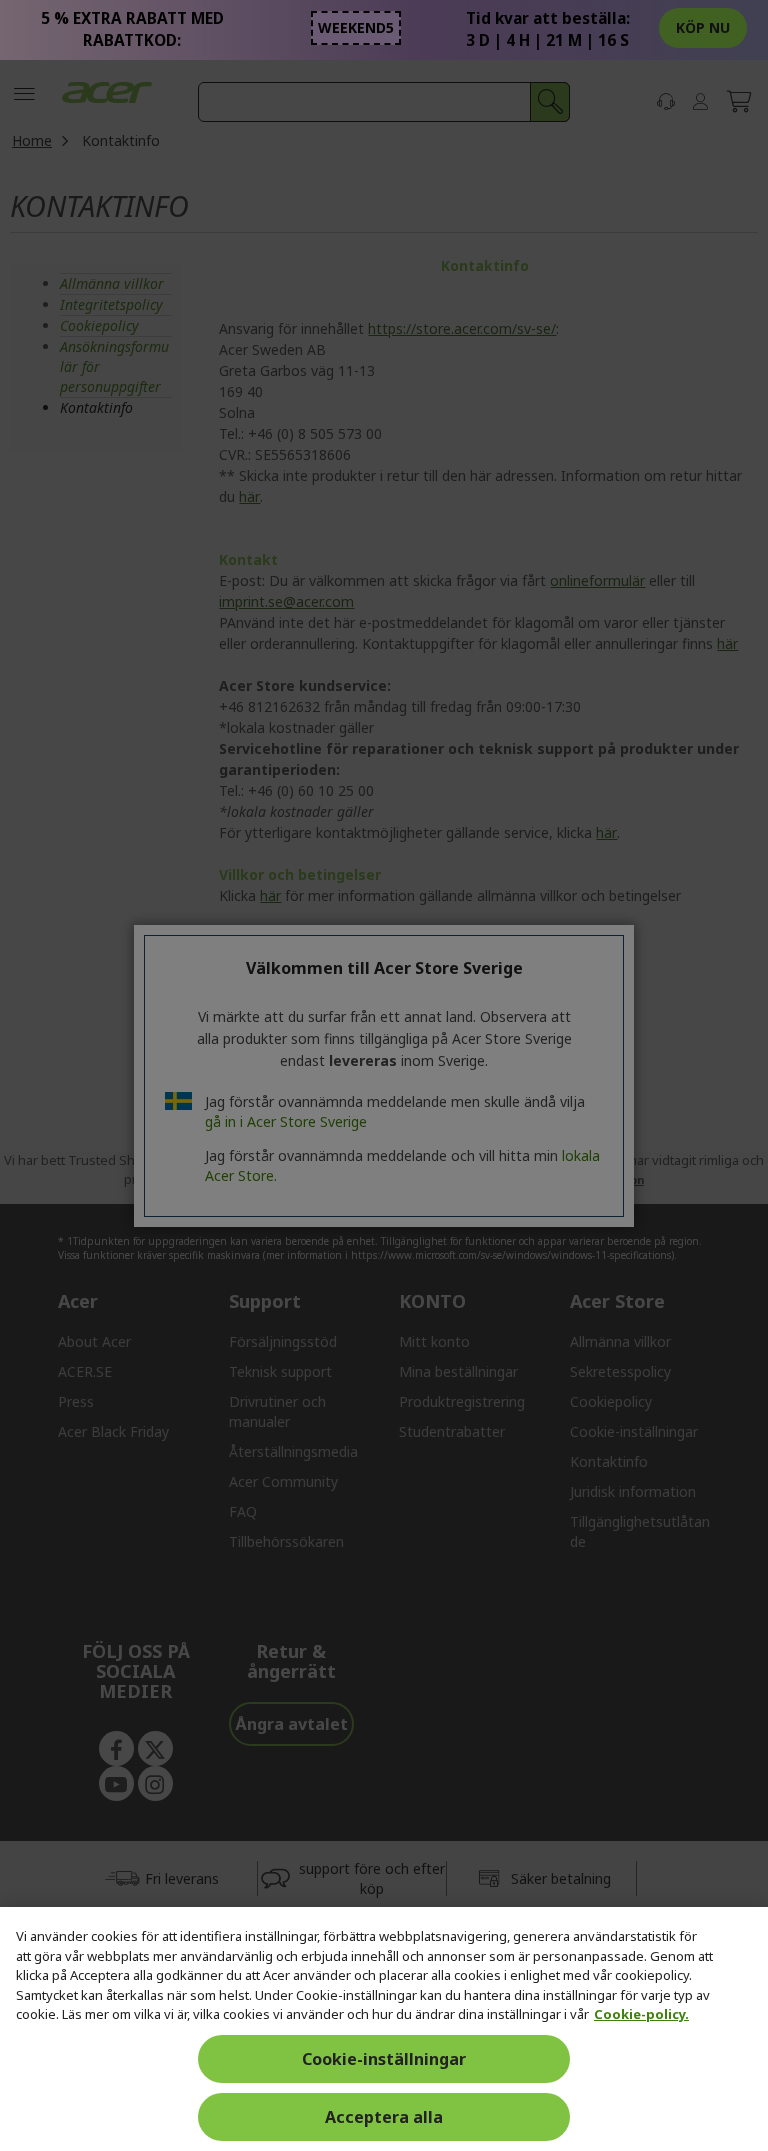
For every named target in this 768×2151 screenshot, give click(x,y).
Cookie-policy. (641, 2014)
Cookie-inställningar (384, 2059)
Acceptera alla (384, 2117)
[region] (384, 2029)
